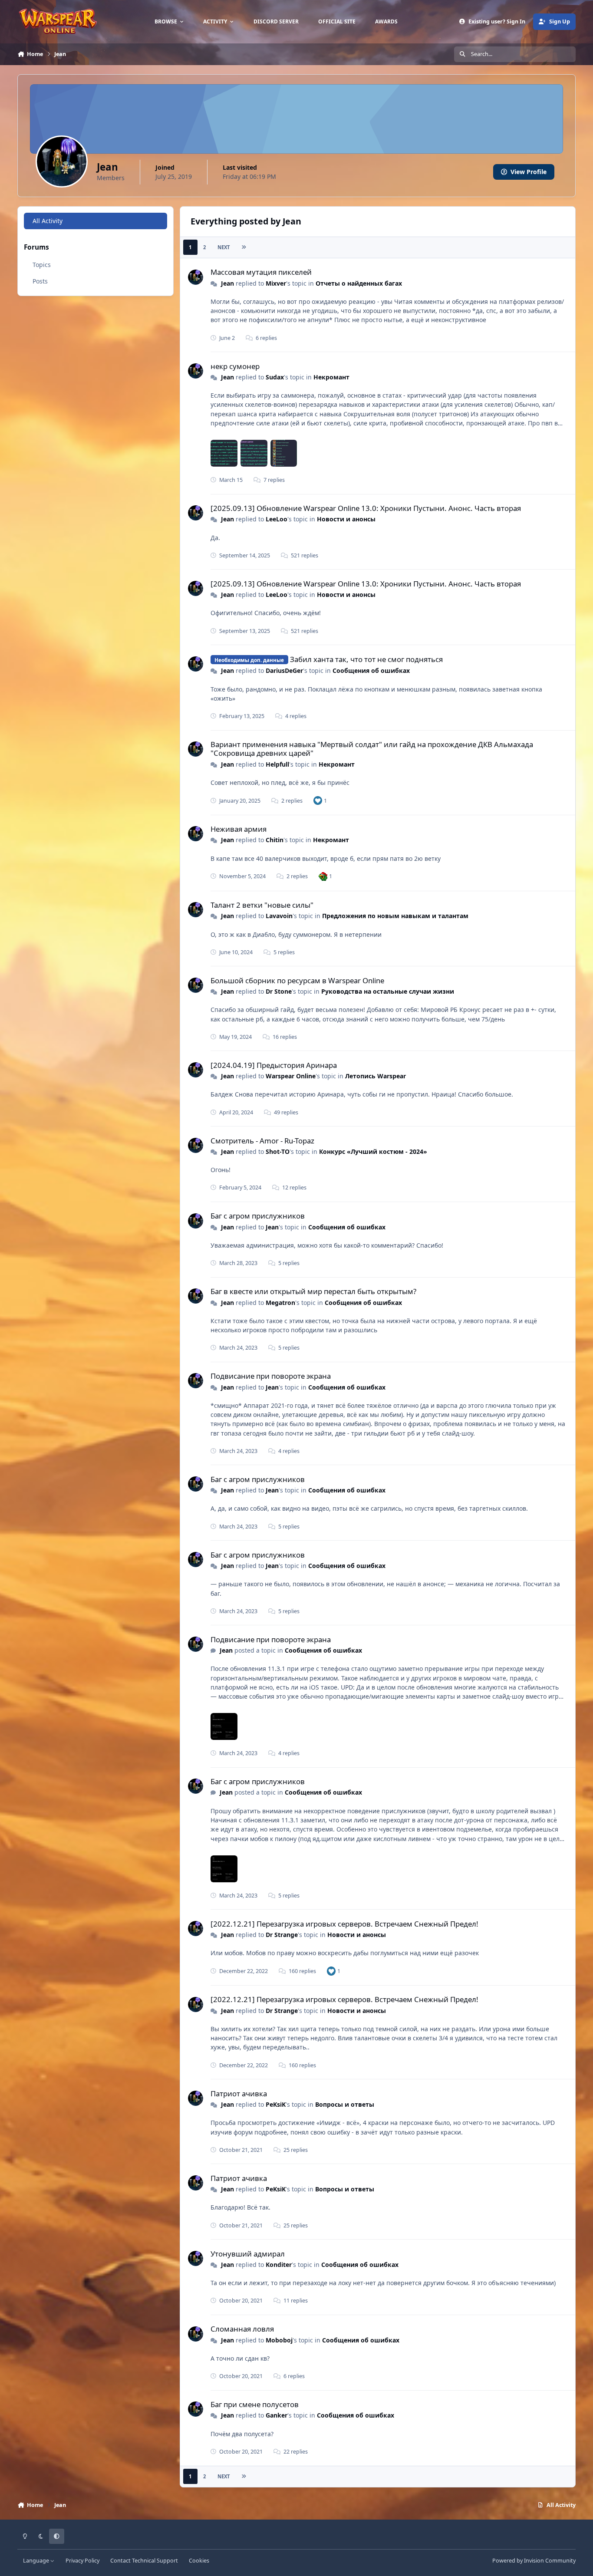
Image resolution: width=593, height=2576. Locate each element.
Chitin (275, 840)
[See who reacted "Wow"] (323, 876)
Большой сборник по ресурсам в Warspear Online (297, 980)
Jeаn (227, 283)
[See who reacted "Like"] (318, 800)
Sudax (275, 377)
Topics (42, 265)
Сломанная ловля (242, 2329)
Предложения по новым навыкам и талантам (395, 916)
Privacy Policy (82, 2561)
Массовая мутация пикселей (261, 272)
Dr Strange (282, 1935)
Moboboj (279, 2340)
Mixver (276, 283)
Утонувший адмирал (248, 2254)
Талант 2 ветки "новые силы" (262, 905)
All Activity (48, 221)
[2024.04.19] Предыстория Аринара (274, 1065)
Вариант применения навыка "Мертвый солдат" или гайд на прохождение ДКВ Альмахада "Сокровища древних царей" (372, 749)
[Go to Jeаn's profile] (196, 277)
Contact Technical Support (144, 2561)
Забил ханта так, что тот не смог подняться (366, 659)
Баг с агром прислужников (258, 1216)
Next (224, 247)
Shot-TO (278, 1151)
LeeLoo (277, 519)
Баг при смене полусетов (255, 2404)
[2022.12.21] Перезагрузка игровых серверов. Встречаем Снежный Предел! (344, 1924)
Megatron (280, 1303)
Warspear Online (291, 1076)
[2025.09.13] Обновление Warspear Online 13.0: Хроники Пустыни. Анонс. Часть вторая (366, 508)
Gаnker (277, 2415)
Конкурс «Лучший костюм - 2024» (373, 1151)
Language (37, 2561)
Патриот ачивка (239, 2093)
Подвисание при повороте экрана (271, 1376)
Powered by (534, 2561)
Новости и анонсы (346, 519)
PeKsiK (276, 2104)
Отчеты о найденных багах (359, 283)
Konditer (279, 2265)
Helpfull (277, 764)
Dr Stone (279, 991)
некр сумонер (235, 366)
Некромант (331, 377)
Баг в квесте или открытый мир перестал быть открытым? (313, 1291)
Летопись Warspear (376, 1076)
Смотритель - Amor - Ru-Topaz (262, 1141)
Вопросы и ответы (345, 2104)
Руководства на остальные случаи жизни (388, 991)
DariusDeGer (284, 670)
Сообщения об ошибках (371, 670)
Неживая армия (239, 829)
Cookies (199, 2561)
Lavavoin (279, 916)
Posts (40, 281)
